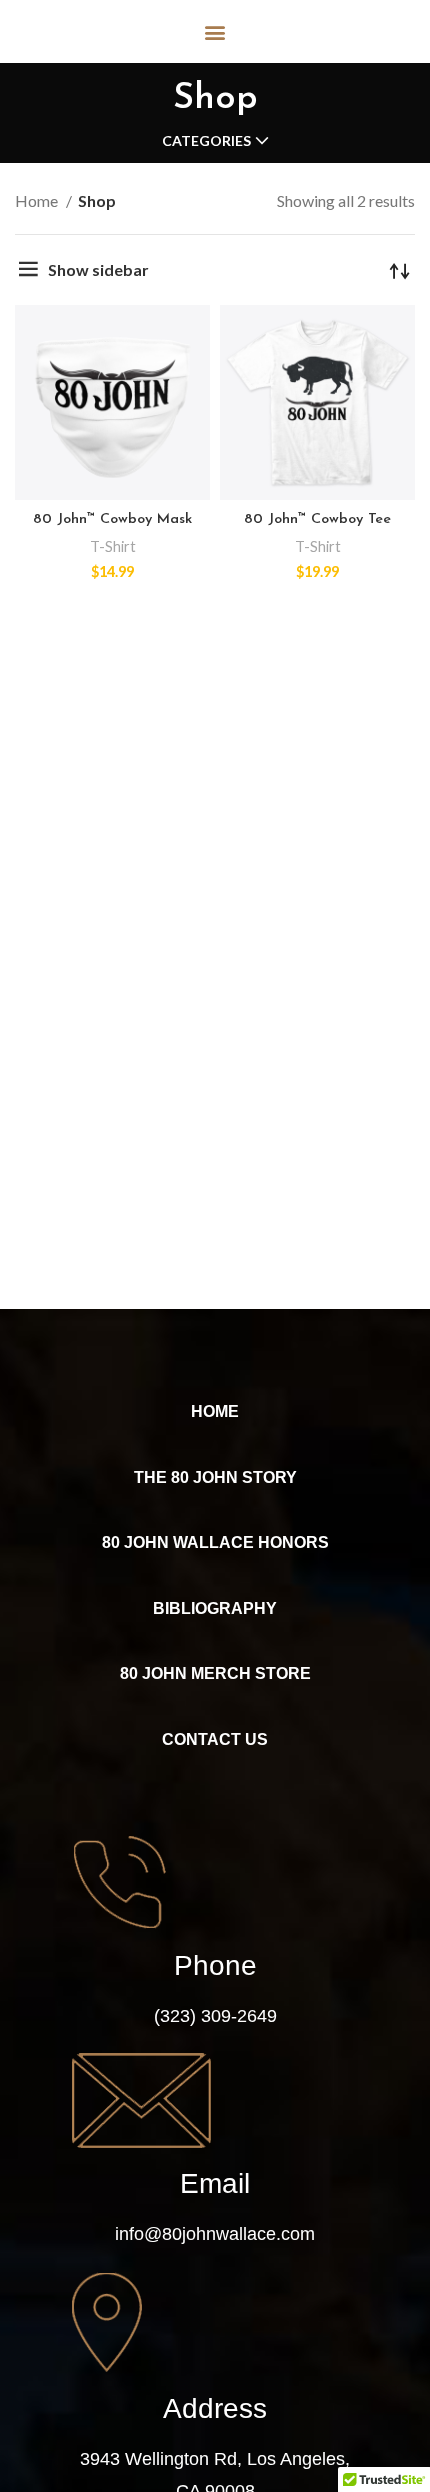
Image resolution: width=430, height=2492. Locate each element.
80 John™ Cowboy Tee (317, 519)
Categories (206, 141)
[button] (215, 31)
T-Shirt (113, 546)
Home (38, 200)
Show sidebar (98, 269)
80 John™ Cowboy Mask (112, 519)
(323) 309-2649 (215, 2016)
